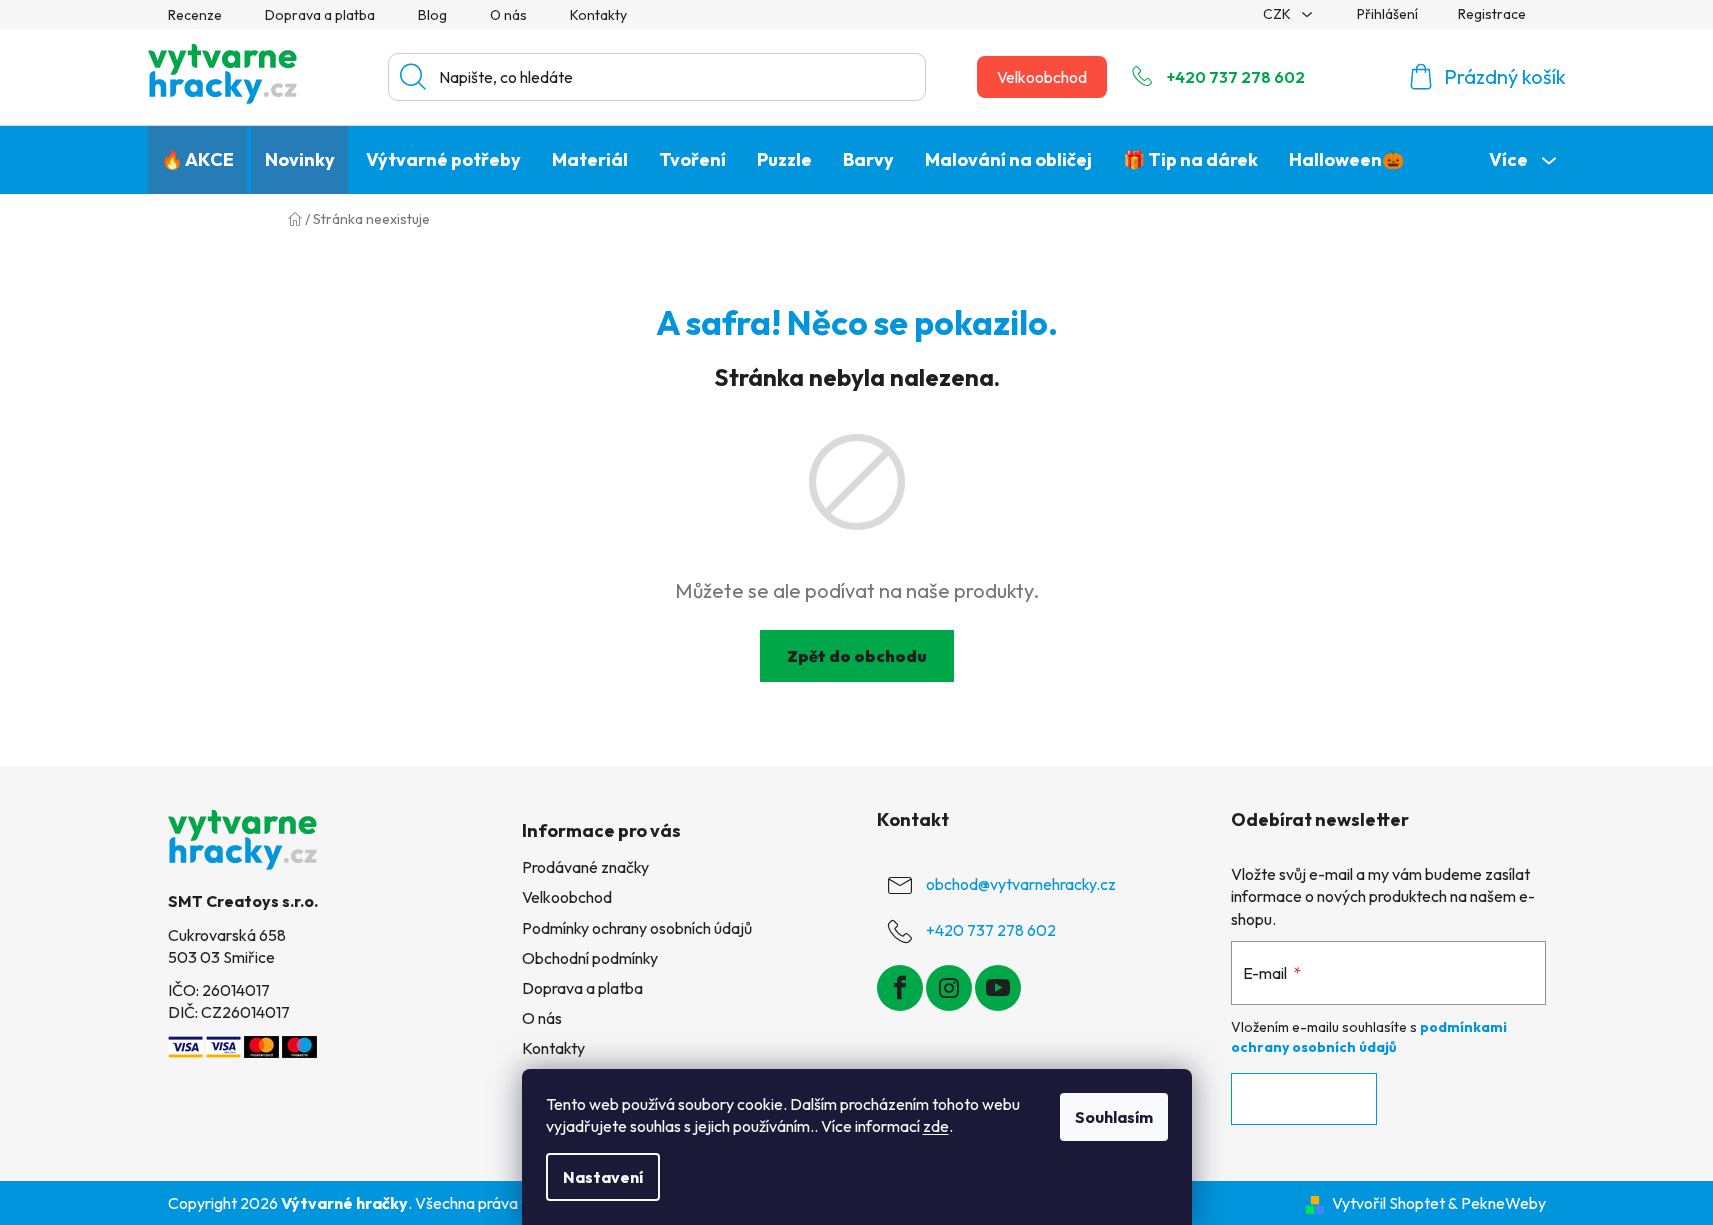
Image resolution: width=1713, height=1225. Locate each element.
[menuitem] (197, 160)
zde (936, 1126)
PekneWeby (1503, 1203)
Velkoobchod (1042, 77)
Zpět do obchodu (857, 656)
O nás (508, 15)
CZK (1278, 14)
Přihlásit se (1304, 1099)
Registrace (1492, 14)
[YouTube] (998, 988)
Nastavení (603, 1177)
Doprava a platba (320, 15)
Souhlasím (1114, 1117)
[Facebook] (900, 988)
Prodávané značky (585, 867)
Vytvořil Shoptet (1388, 1203)
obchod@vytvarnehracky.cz (1021, 884)
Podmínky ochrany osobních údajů (637, 928)
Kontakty (598, 15)
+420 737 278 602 (1236, 77)
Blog (432, 15)
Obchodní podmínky (590, 958)
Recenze (195, 15)
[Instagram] (949, 988)
